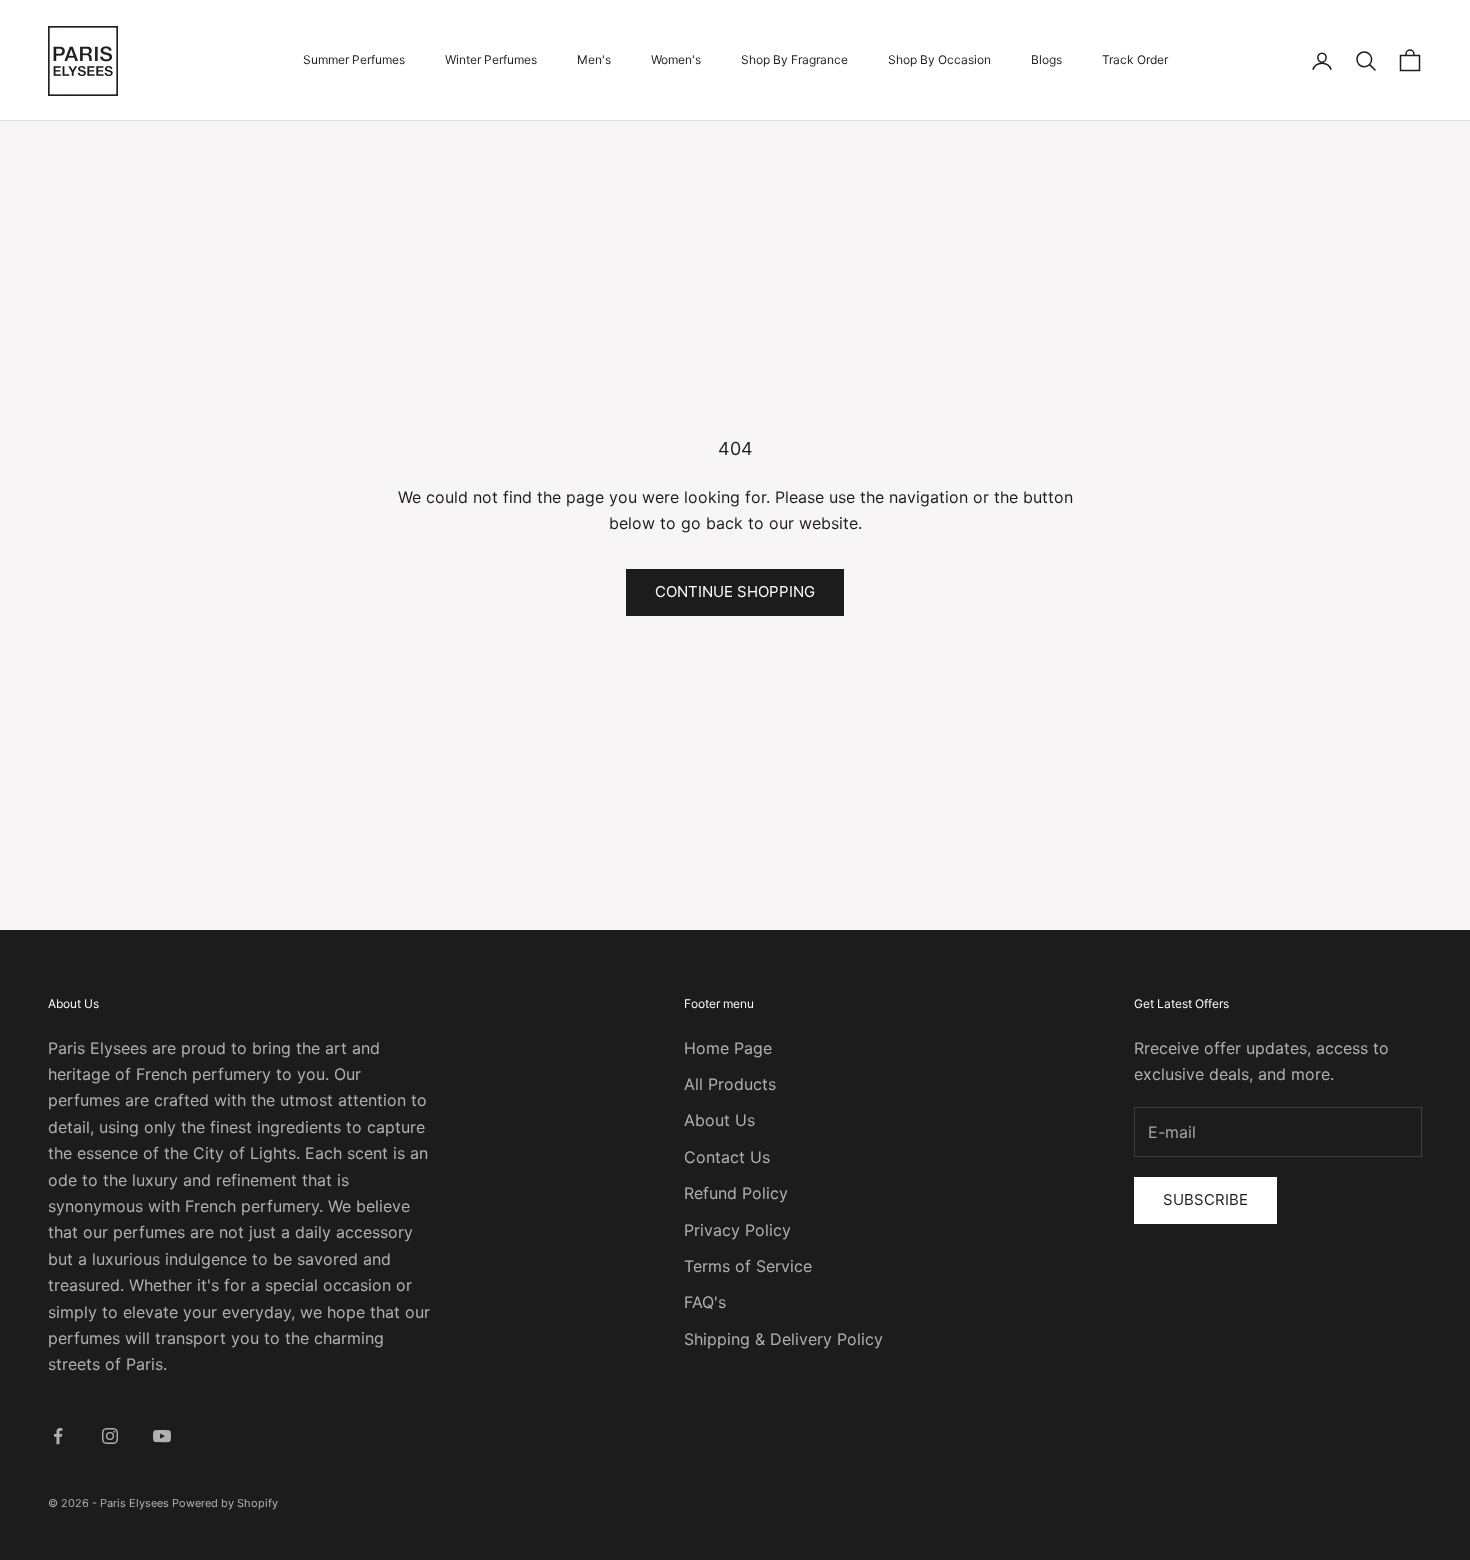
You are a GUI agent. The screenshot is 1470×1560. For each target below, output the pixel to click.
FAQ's (705, 1302)
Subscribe (1205, 1199)
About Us (719, 1120)
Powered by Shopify (225, 1503)
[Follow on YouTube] (162, 1436)
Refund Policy (736, 1193)
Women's (676, 59)
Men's (594, 59)
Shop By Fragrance (794, 59)
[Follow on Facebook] (58, 1436)
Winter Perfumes (491, 59)
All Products (730, 1084)
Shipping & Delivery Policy (783, 1339)
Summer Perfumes (354, 59)
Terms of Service (748, 1266)
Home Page (728, 1048)
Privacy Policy (737, 1230)
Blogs (1046, 59)
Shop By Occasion (939, 59)
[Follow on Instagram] (110, 1436)
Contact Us (727, 1157)
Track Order (1135, 59)
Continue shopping (735, 591)
